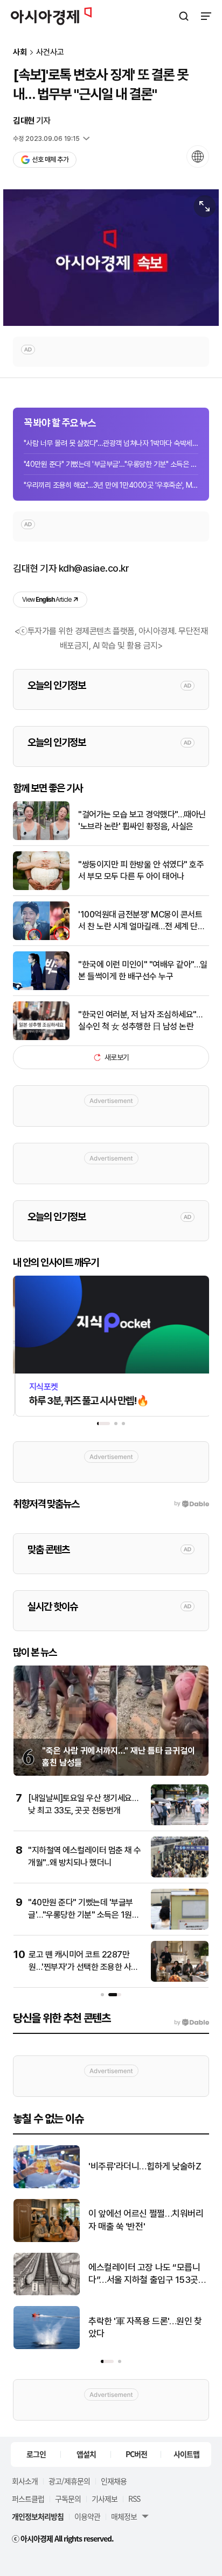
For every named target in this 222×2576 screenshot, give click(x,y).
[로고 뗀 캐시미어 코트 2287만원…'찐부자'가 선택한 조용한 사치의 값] (180, 1979)
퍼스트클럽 (28, 2499)
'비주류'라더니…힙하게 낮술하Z (145, 2166)
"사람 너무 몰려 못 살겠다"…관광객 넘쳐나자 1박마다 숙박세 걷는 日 (111, 443)
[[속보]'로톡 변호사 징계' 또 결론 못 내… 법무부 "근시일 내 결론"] (111, 258)
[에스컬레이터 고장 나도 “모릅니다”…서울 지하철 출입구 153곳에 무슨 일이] (47, 2293)
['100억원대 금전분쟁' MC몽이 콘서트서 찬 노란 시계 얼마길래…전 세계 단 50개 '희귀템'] (41, 938)
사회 (20, 52)
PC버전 (136, 2454)
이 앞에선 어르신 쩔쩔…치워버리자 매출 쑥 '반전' (146, 2220)
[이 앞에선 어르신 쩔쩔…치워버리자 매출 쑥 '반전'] (47, 2240)
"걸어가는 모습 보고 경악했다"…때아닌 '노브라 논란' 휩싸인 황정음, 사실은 (142, 820)
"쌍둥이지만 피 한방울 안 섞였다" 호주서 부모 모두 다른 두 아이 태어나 (141, 870)
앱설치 (86, 2454)
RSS (134, 2499)
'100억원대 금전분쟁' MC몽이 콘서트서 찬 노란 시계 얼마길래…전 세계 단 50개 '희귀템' (140, 921)
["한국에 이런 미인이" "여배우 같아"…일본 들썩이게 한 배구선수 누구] (41, 988)
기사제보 (105, 2499)
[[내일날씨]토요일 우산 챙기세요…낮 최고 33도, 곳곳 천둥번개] (180, 1823)
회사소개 (25, 2481)
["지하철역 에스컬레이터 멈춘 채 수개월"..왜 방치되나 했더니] (180, 1875)
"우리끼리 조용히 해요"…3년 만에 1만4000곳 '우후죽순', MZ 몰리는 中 (111, 485)
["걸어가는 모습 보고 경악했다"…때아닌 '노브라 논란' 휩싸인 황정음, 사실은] (41, 838)
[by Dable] (192, 2023)
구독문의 (68, 2499)
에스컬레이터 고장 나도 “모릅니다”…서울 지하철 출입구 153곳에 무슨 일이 (147, 2275)
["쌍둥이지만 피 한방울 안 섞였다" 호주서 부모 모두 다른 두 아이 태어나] (41, 888)
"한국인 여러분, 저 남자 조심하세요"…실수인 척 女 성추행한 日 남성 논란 (140, 1020)
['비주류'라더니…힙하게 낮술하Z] (47, 2186)
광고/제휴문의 (69, 2481)
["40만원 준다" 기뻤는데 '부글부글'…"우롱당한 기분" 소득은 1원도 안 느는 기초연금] (180, 1927)
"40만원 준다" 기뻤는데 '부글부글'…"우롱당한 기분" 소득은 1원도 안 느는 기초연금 (111, 464)
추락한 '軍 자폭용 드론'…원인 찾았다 (145, 2328)
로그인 (36, 2454)
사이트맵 (186, 2454)
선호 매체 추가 (50, 159)
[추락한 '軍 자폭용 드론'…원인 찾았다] (47, 2347)
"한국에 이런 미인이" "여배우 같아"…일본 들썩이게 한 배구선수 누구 (143, 970)
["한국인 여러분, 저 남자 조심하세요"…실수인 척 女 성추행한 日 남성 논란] (41, 1038)
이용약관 (87, 2516)
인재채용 (114, 2481)
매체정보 (124, 2516)
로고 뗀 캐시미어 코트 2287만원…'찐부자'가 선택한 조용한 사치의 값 (84, 1967)
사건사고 (50, 52)
